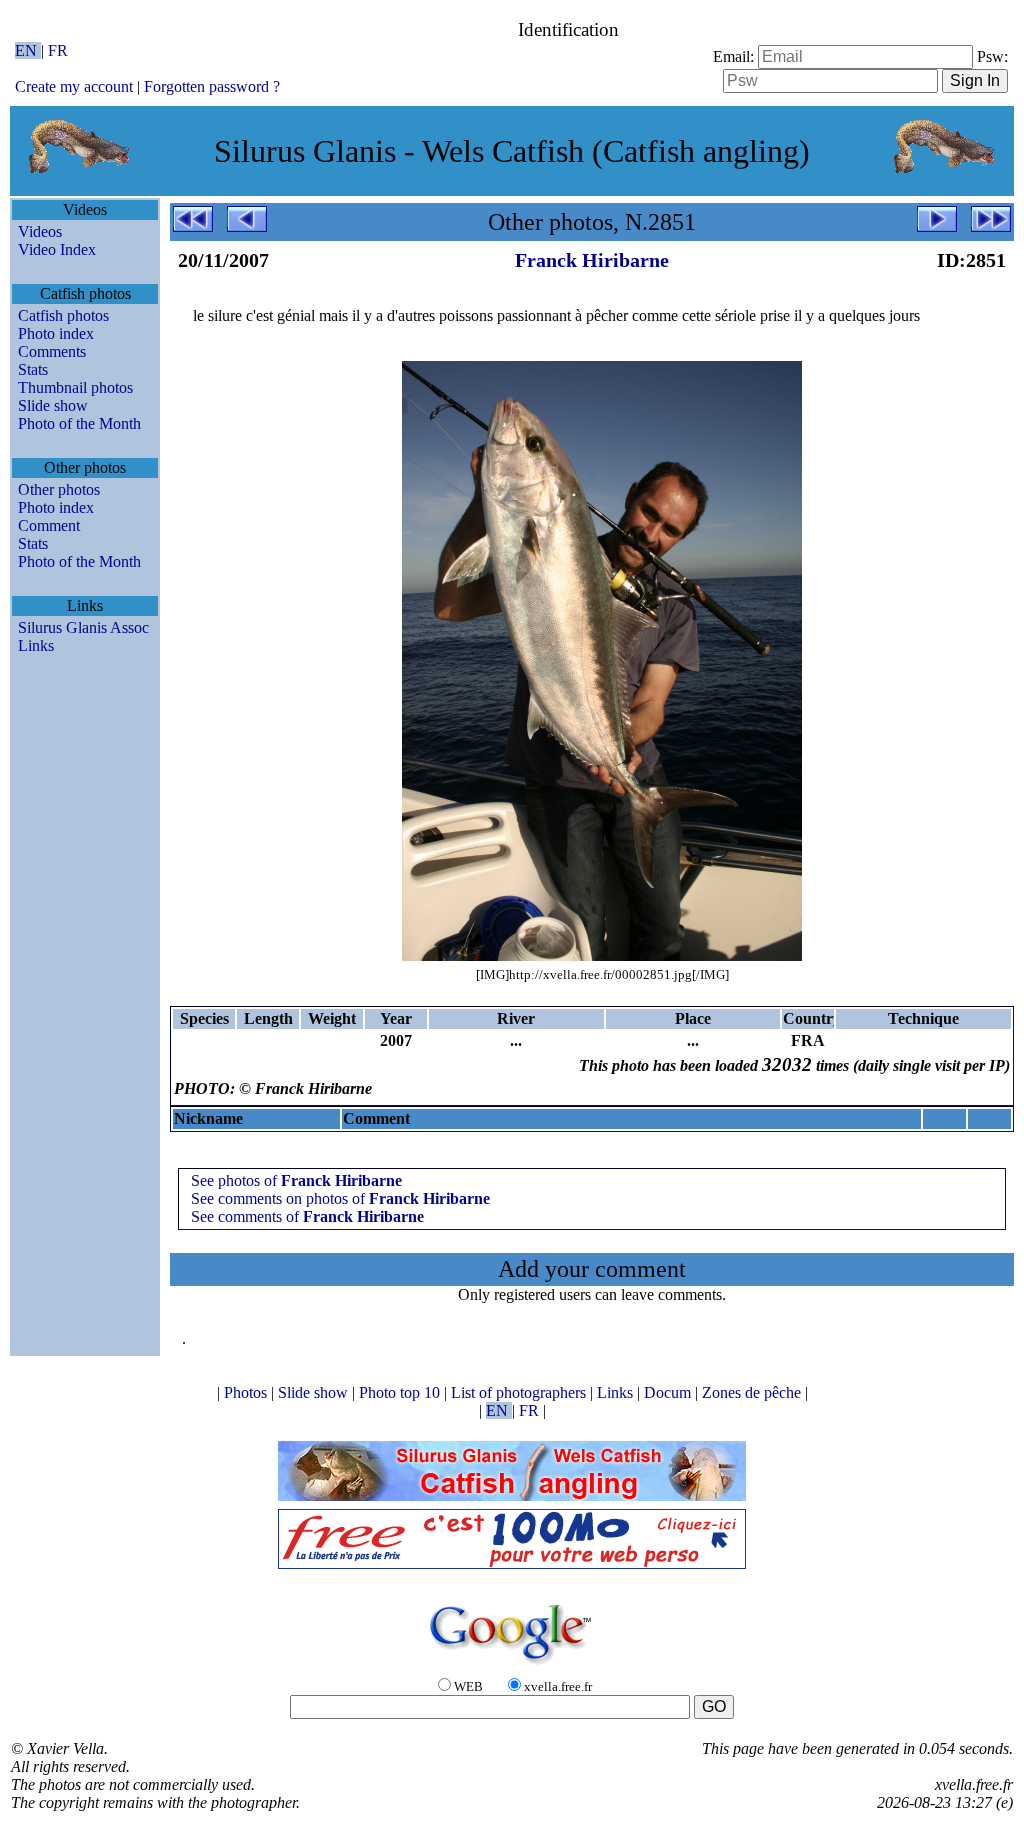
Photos (247, 1392)
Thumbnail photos (75, 387)
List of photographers (520, 1392)
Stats (33, 369)
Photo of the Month (79, 423)
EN (28, 50)
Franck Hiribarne (592, 260)
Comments (52, 351)
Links (36, 645)
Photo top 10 (401, 1392)
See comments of (307, 1216)
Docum (669, 1392)
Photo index (56, 333)
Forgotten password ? (212, 86)
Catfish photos (63, 315)
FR (58, 50)
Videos (40, 231)
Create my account (74, 86)
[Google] (512, 1665)
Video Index (57, 249)
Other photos (59, 489)
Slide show (53, 405)
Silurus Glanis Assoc (83, 627)
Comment (49, 525)
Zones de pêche (753, 1392)
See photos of (296, 1180)
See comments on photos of (340, 1198)
